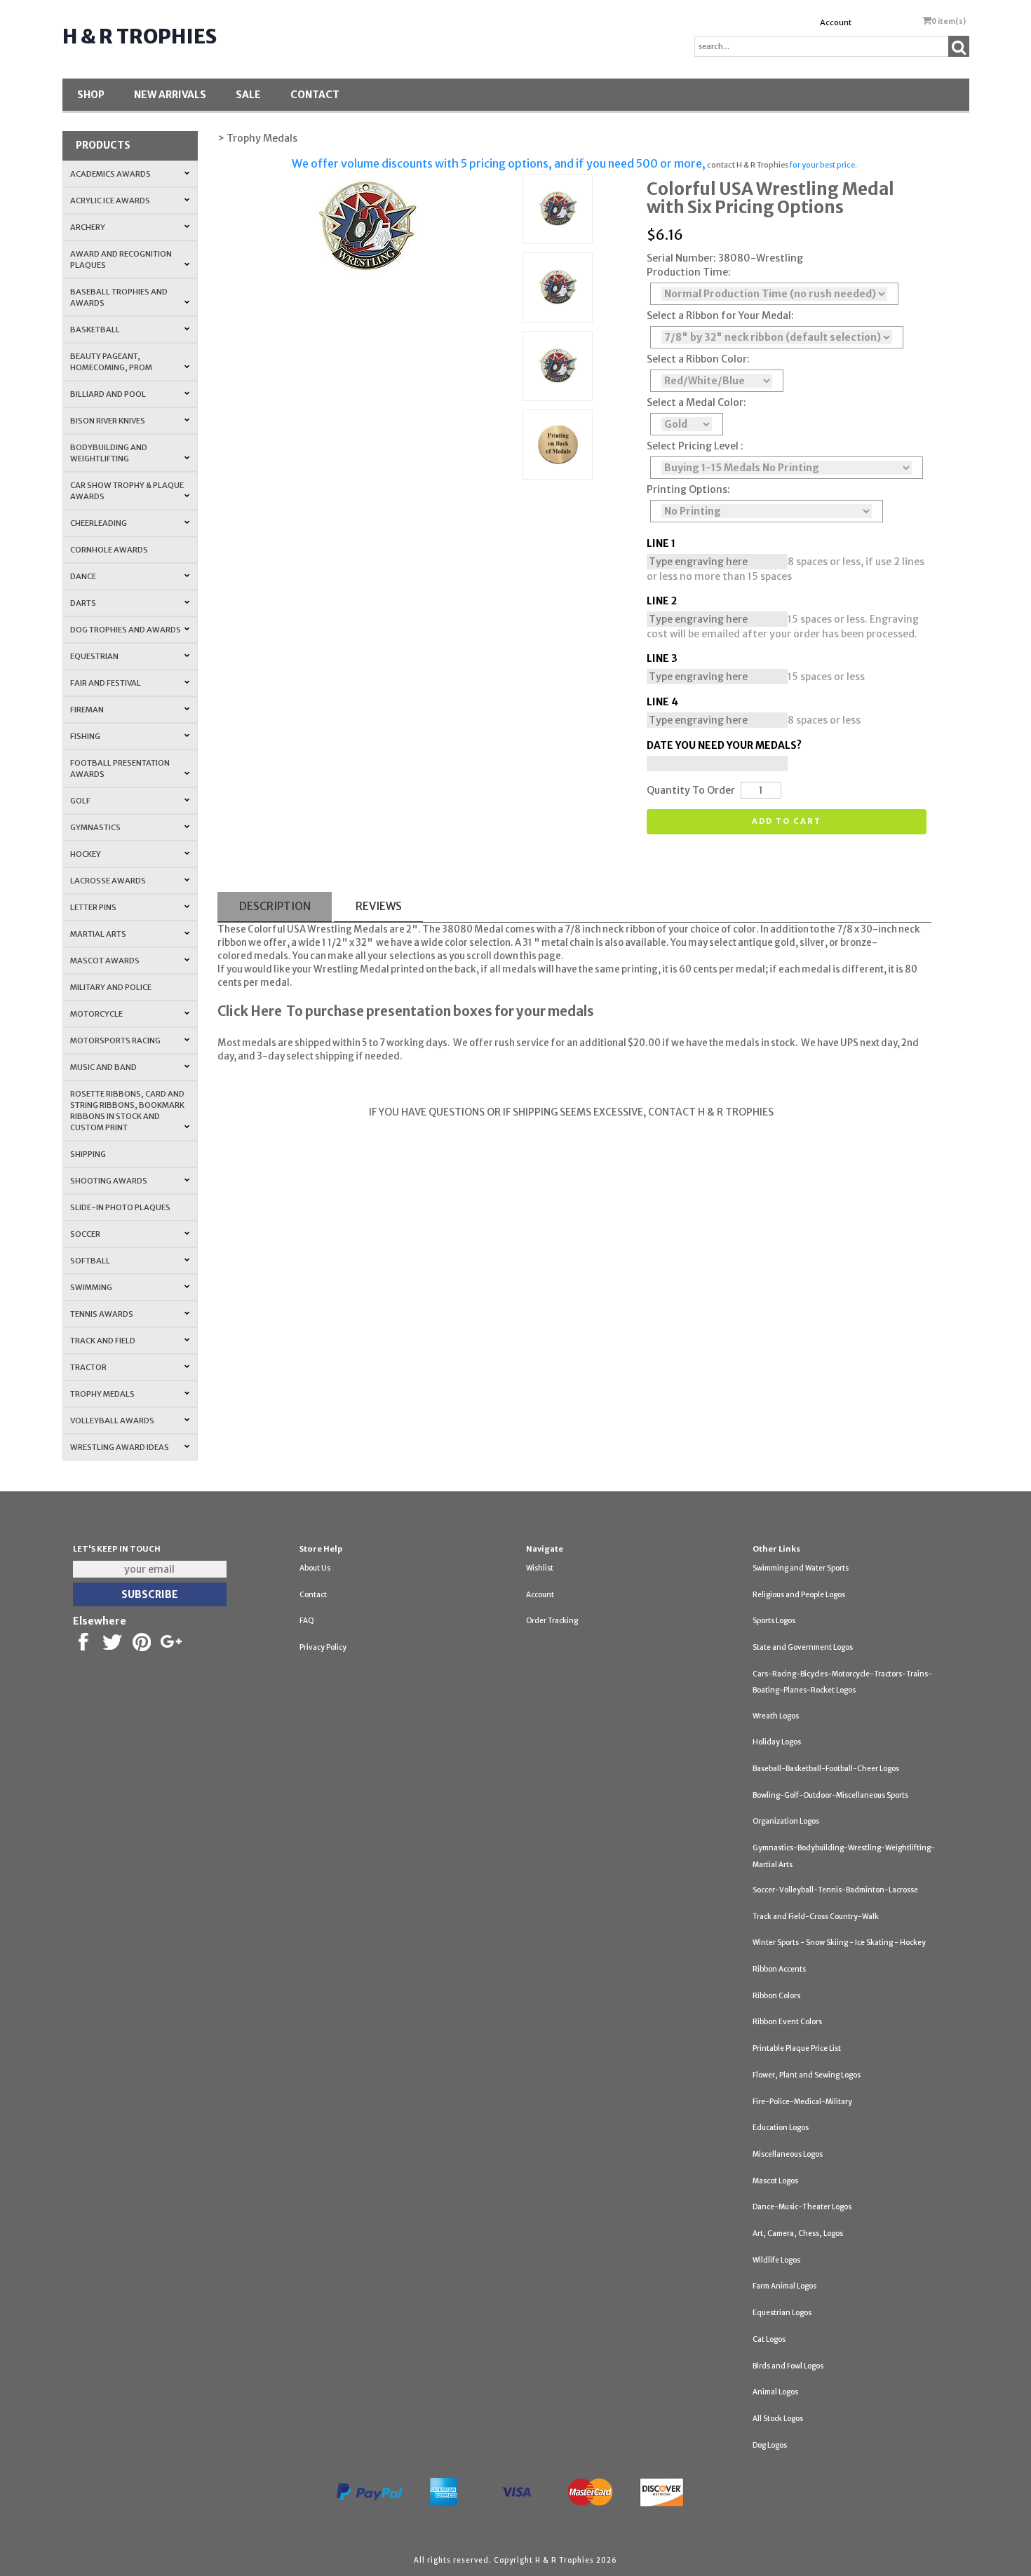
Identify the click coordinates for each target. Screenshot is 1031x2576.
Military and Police (111, 987)
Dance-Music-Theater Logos (802, 2207)
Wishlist (540, 1568)
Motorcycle (96, 1014)
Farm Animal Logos (784, 2286)
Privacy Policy (323, 1647)
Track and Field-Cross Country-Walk (816, 1917)
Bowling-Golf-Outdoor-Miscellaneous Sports (830, 1795)
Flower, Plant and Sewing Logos (807, 2075)
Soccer (85, 1234)
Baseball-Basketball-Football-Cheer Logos (826, 1769)
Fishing (85, 736)
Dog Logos (770, 2445)
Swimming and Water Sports (801, 1568)
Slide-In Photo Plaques (120, 1207)
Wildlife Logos (776, 2260)
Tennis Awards (102, 1314)
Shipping (88, 1154)
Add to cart (787, 821)
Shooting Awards (109, 1181)
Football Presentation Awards (120, 768)
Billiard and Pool (108, 394)
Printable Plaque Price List (797, 2048)
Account (836, 22)
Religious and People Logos (799, 1595)
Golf (80, 801)
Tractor (88, 1367)
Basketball (95, 330)
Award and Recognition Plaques (121, 259)
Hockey (86, 854)
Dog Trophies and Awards (126, 630)
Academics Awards (110, 174)
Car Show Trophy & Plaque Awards (127, 491)
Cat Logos (769, 2339)
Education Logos (781, 2128)
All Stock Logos (778, 2419)
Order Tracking (552, 1621)
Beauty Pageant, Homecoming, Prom (111, 362)
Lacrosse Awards (108, 881)
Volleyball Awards (112, 1421)
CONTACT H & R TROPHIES (710, 1112)
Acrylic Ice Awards (110, 201)
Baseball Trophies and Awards (119, 297)
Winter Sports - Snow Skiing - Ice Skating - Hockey (839, 1943)
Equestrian (94, 656)
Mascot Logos (775, 2181)
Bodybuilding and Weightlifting (109, 453)
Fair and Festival (106, 683)
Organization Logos (786, 1821)
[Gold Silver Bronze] (687, 424)
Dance (83, 576)
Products (103, 145)
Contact (315, 95)
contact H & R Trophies (747, 165)
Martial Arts (98, 934)
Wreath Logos (776, 1716)
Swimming (91, 1287)
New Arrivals (170, 95)
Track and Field (103, 1341)
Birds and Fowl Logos (788, 2366)
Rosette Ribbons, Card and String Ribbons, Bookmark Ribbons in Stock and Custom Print (127, 1111)
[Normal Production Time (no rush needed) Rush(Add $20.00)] (774, 294)
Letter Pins (93, 907)
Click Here (250, 1011)
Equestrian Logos (782, 2313)
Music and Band (103, 1067)
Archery (88, 227)
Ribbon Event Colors (787, 2022)
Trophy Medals (102, 1394)
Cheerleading (99, 523)
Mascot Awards (105, 961)
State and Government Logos (803, 1647)
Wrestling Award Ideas (120, 1447)
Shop (91, 95)
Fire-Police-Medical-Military (802, 2102)
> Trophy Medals (257, 138)
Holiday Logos (777, 1742)
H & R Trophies (140, 36)
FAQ (307, 1621)
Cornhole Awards (109, 550)
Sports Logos (774, 1621)
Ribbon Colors (776, 1996)
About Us (315, 1568)
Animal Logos (775, 2392)
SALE (248, 95)
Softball (90, 1261)
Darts (83, 603)
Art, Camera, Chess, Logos (798, 2233)
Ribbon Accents (779, 1969)
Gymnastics (95, 827)
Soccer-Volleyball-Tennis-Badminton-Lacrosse (835, 1890)
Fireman (87, 710)
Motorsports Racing (115, 1040)
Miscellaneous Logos (788, 2154)
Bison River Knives (108, 421)
